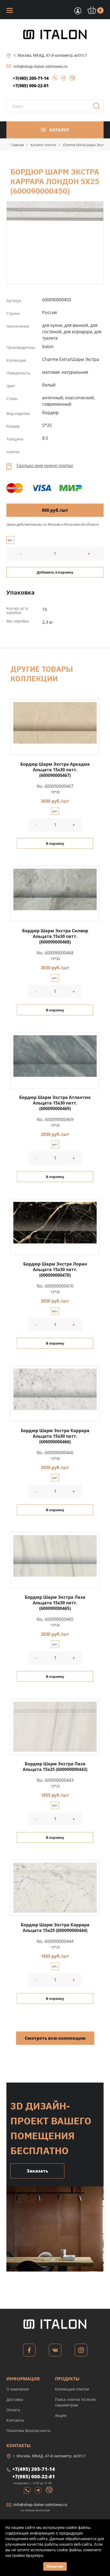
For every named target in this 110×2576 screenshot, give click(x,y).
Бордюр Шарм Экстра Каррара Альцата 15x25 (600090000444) (55, 1928)
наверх (99, 2510)
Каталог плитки (43, 145)
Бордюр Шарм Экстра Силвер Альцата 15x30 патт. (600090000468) (55, 936)
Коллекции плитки (72, 2389)
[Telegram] (62, 79)
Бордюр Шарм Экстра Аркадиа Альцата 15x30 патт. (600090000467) (55, 770)
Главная (17, 145)
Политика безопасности (28, 2431)
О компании (18, 2389)
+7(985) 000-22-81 (31, 86)
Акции (61, 2415)
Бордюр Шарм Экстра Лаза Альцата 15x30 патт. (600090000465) (55, 1603)
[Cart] (77, 10)
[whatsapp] (53, 79)
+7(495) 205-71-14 (31, 78)
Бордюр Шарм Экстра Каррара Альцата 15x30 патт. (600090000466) (55, 1436)
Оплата (13, 2410)
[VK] (55, 2352)
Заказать (37, 2171)
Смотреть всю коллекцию (55, 2038)
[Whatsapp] (27, 2490)
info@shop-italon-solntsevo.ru (41, 66)
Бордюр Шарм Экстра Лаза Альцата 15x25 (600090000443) (55, 1767)
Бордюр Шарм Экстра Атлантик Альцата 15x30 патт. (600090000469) (55, 1103)
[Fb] (29, 2352)
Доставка (15, 2399)
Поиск (98, 108)
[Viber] (70, 79)
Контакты (15, 2420)
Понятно (55, 2566)
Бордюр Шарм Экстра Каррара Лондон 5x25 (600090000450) (55, 211)
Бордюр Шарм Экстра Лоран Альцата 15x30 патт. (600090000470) (55, 1270)
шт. (10, 540)
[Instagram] (81, 2352)
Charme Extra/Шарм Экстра (85, 145)
